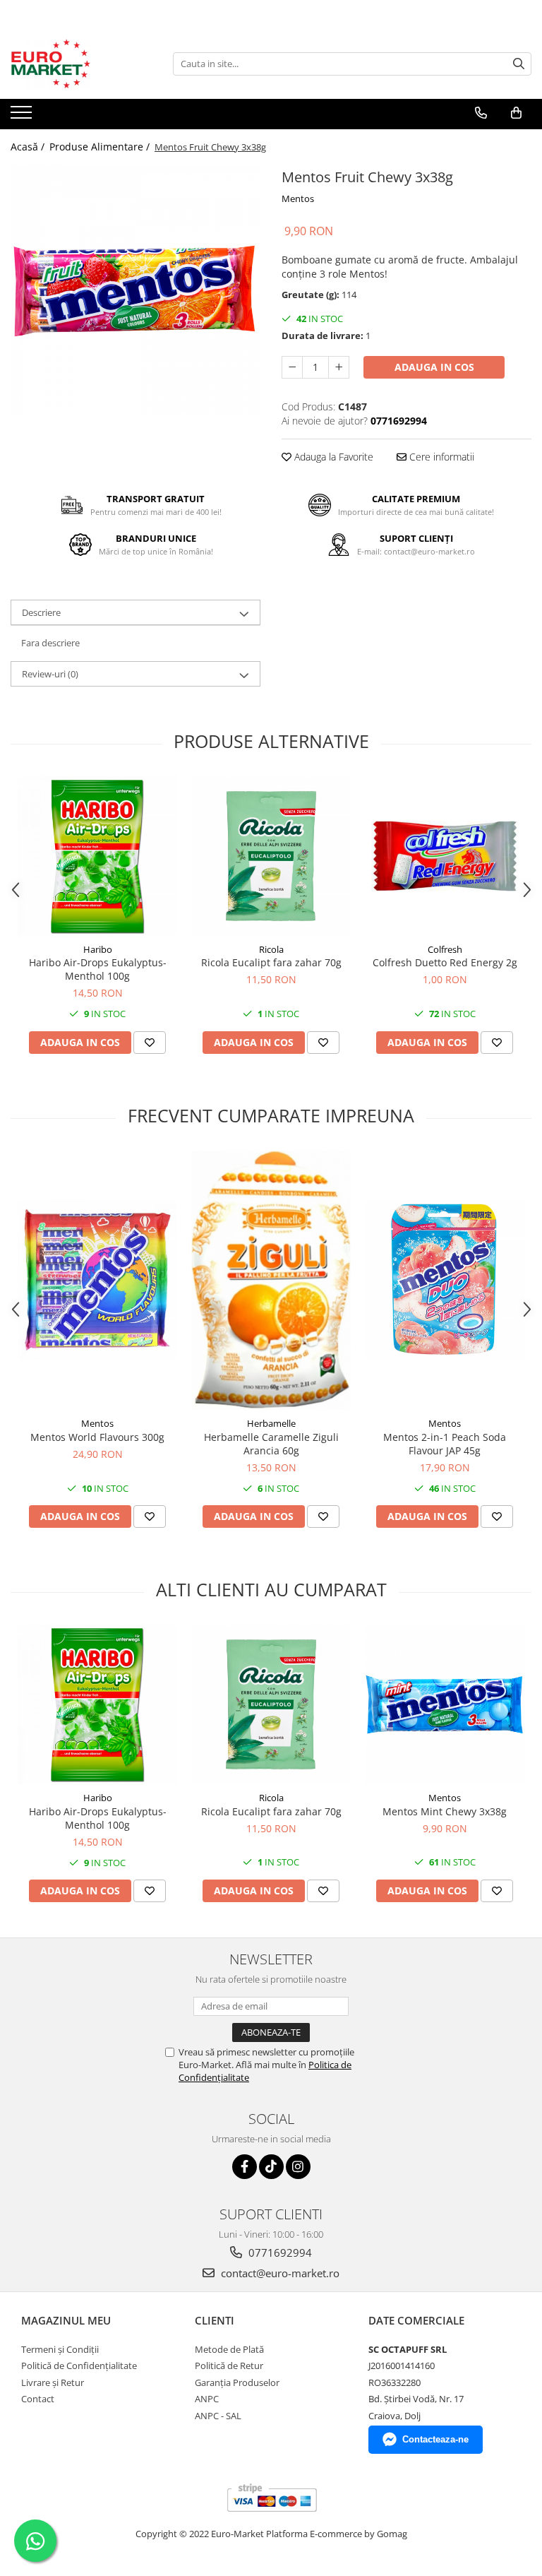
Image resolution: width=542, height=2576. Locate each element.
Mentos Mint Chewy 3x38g (445, 1811)
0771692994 (279, 2252)
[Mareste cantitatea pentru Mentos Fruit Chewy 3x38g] (339, 367)
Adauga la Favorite (332, 457)
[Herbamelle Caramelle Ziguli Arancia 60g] (271, 1281)
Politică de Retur (229, 2366)
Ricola (271, 949)
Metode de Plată (229, 2349)
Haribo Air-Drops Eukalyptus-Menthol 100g (98, 969)
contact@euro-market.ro (279, 2273)
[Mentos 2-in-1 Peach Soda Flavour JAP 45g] (445, 1280)
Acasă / (29, 147)
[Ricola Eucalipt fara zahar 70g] (271, 856)
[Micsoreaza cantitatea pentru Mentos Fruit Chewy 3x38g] (292, 367)
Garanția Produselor (237, 2382)
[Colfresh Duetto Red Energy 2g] (445, 856)
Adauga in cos (434, 367)
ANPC (207, 2399)
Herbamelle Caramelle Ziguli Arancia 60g (271, 1444)
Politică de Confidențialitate (79, 2366)
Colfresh (445, 949)
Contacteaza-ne (435, 2439)
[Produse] (23, 117)
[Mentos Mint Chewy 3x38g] (445, 1704)
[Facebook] (245, 2167)
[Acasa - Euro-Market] (81, 64)
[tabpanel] (135, 290)
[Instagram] (298, 2167)
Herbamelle (271, 1423)
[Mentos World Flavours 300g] (97, 1280)
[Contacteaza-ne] (481, 113)
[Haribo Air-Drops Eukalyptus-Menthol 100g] (97, 856)
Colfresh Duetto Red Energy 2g (445, 962)
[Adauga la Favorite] (150, 1043)
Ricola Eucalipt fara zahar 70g (271, 962)
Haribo (98, 949)
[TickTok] (271, 2167)
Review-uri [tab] (50, 674)
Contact (38, 2399)
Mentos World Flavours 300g (97, 1437)
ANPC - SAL (218, 2416)
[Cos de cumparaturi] (516, 113)
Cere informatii (440, 457)
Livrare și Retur (53, 2382)
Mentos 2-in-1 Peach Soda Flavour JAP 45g (445, 1444)
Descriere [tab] (41, 612)
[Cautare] (519, 64)
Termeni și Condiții (60, 2349)
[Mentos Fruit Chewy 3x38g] (135, 290)
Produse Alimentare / (101, 147)
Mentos (298, 198)
